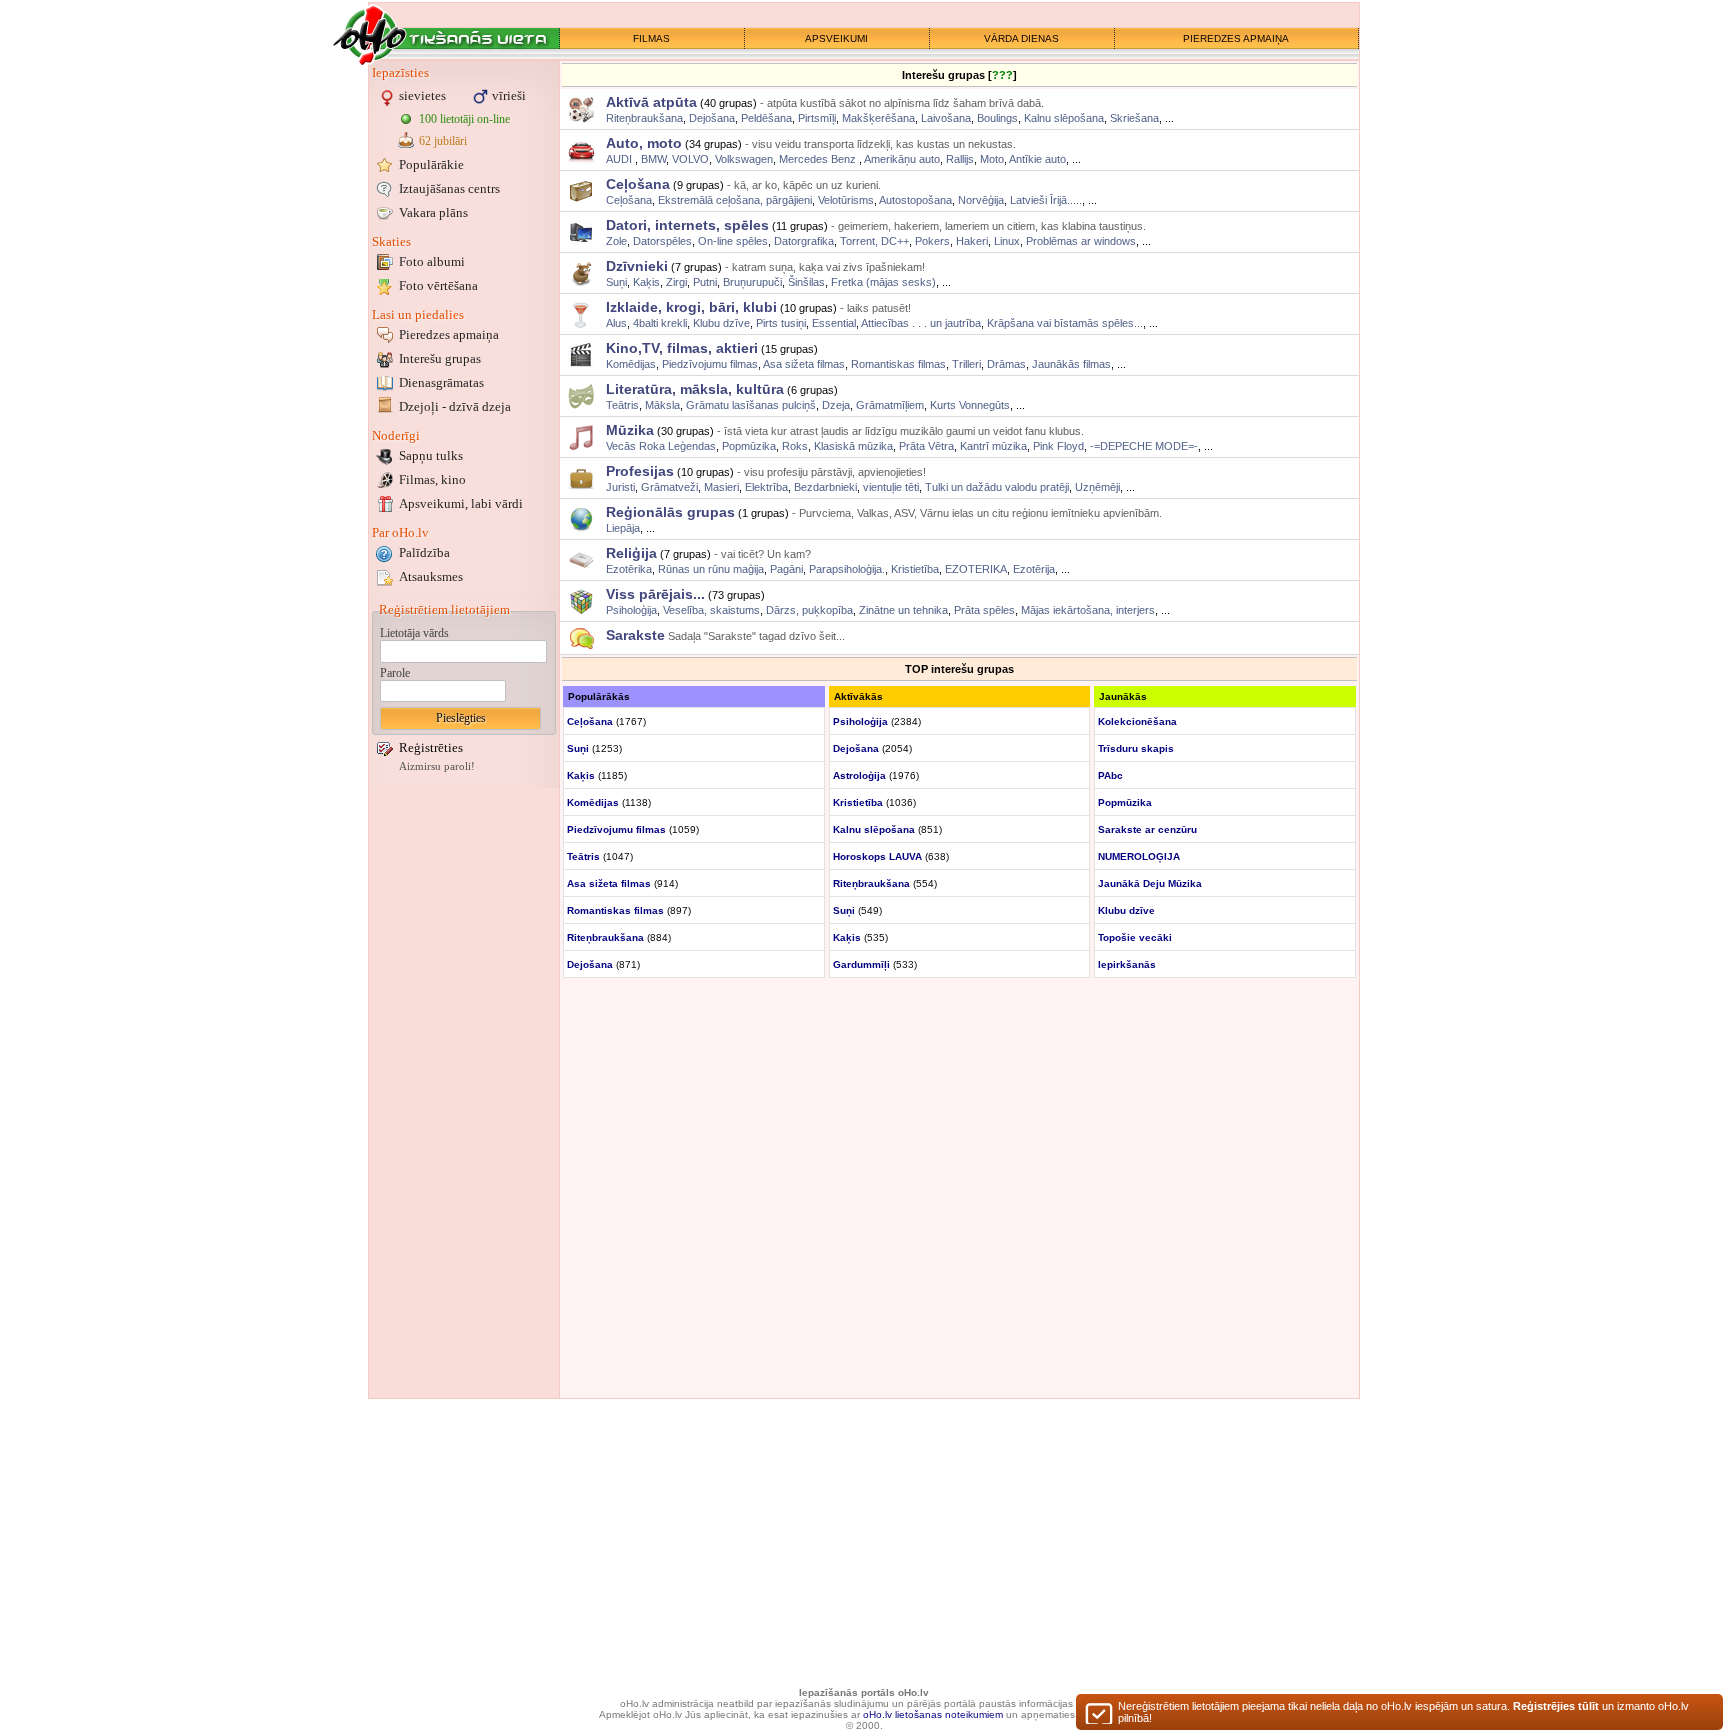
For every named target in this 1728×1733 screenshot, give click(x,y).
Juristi (620, 487)
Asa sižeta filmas (804, 364)
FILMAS (651, 38)
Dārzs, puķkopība (809, 610)
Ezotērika (629, 569)
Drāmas (1006, 364)
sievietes (422, 95)
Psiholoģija (631, 610)
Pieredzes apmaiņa (449, 334)
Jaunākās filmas (1071, 364)
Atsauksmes (431, 576)
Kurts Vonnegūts (970, 405)
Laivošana (946, 118)
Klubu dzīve (721, 323)
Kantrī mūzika (993, 446)
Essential (834, 323)
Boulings (997, 118)
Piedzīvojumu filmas (710, 364)
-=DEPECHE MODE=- (1144, 446)
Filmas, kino (432, 479)
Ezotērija (1034, 569)
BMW (653, 159)
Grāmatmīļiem (890, 405)
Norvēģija (981, 200)
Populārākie (431, 164)
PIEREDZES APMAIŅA (1236, 38)
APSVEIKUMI (836, 38)
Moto (992, 159)
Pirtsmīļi (817, 118)
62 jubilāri (443, 141)
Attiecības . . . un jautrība (921, 323)
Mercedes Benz (819, 159)
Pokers (932, 241)
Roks (795, 446)
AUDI (620, 159)
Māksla (662, 405)
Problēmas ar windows (1081, 241)
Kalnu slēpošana (1064, 118)
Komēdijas (631, 364)
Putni (705, 282)
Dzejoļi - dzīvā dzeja (455, 406)
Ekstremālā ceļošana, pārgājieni (735, 200)
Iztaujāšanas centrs (449, 188)
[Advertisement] (464, 1093)
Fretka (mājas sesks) (883, 282)
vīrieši (509, 95)
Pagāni (786, 569)
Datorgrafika (804, 241)
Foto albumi (432, 261)
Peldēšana (766, 118)
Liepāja (623, 528)
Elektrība (766, 487)
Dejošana (712, 118)
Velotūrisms (846, 200)
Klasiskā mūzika (853, 446)
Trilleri (966, 364)
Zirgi (676, 282)
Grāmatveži (669, 487)
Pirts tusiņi (781, 323)
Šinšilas (806, 282)
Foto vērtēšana (438, 285)
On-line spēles (733, 241)
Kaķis (646, 282)
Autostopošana (915, 200)
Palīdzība (424, 552)
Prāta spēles (984, 610)
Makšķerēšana (878, 118)
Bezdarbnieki (825, 487)
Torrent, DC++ (874, 241)
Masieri (721, 487)
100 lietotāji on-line (464, 119)
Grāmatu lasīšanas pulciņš (751, 405)
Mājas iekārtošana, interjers (1088, 610)
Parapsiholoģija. (847, 569)
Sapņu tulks (431, 455)
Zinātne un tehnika (903, 610)
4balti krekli (660, 323)
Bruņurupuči (752, 282)
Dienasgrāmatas (441, 382)
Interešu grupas (440, 358)
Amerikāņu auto (902, 159)
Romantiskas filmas (898, 364)
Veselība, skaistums (711, 610)
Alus (616, 323)
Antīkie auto (1037, 159)
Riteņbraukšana (644, 118)
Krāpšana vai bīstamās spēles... (1065, 323)
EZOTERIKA (976, 569)
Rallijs (960, 159)
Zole (616, 241)
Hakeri (972, 241)
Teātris (622, 405)
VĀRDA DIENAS (1021, 38)
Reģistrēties (431, 747)
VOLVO (690, 159)
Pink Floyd (1058, 446)
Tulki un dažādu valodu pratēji (997, 487)
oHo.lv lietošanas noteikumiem (933, 1714)
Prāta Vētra (926, 446)
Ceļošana (629, 200)
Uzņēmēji (1097, 487)
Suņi (616, 282)
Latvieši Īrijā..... (1046, 200)
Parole (395, 673)
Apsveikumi (461, 503)
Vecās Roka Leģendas (661, 446)
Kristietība (915, 569)
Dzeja (836, 405)
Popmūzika (749, 446)
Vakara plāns (433, 212)
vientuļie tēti (891, 487)
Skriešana (1134, 118)
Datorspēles (662, 241)
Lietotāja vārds (414, 633)
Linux (1007, 241)
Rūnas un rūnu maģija (711, 569)
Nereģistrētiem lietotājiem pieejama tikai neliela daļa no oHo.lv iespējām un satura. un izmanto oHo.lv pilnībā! (1403, 1712)
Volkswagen (744, 159)
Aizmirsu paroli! (437, 766)
